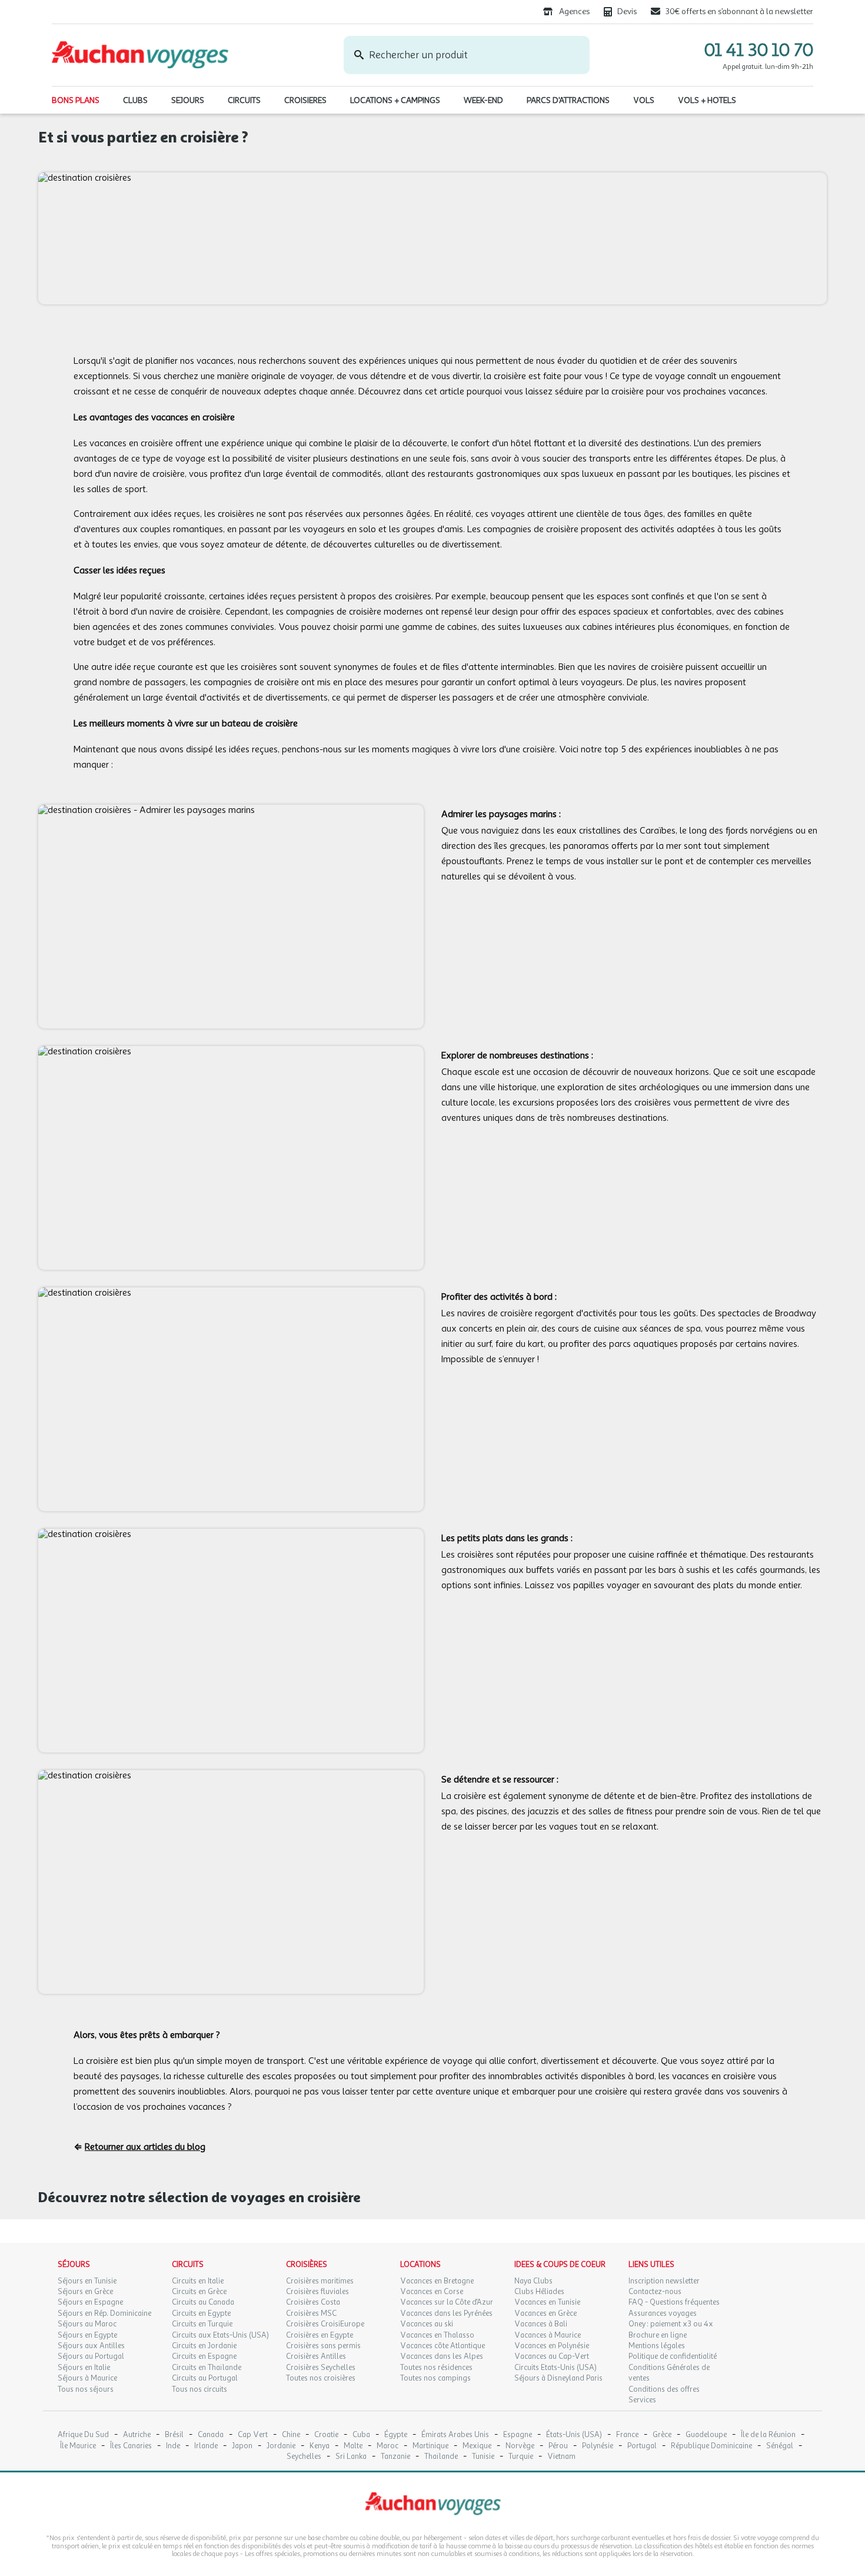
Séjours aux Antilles (91, 2346)
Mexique (477, 2446)
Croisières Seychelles (321, 2368)
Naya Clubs (533, 2281)
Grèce (662, 2435)
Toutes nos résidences (436, 2368)
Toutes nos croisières (321, 2378)
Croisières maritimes (320, 2281)
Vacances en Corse (432, 2292)
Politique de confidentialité (673, 2356)
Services (642, 2400)
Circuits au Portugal (205, 2378)
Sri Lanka (351, 2457)
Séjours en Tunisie (87, 2281)
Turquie (521, 2457)
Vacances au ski (427, 2324)
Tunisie (483, 2457)
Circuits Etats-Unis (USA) (555, 2368)
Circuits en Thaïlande (207, 2368)
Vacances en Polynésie (552, 2346)
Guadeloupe (706, 2435)
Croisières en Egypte (320, 2335)
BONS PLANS (76, 100)
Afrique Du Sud (83, 2435)
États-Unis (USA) (574, 2435)
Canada (211, 2435)
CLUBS (135, 100)
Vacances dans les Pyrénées (446, 2313)
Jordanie (281, 2446)
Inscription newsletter (664, 2281)
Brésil (174, 2435)
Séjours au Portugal (91, 2356)
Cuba (361, 2435)
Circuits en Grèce (199, 2292)
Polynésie (598, 2446)
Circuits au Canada (203, 2302)
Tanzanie (395, 2457)
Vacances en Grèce (545, 2313)
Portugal (642, 2446)
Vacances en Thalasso (437, 2335)
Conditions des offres (664, 2389)
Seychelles (304, 2457)
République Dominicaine (711, 2446)
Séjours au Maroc (87, 2324)
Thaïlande (441, 2457)
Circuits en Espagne (204, 2356)
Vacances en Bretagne (437, 2281)
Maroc (387, 2446)
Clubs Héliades (539, 2292)
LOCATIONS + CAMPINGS (395, 100)
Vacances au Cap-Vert (552, 2356)
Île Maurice (78, 2446)
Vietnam (561, 2457)
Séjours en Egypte (87, 2335)
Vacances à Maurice (548, 2335)
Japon (242, 2446)
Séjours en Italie (84, 2368)
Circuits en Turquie (202, 2324)
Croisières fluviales (317, 2292)
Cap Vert (253, 2435)
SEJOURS (188, 100)
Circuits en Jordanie (204, 2346)
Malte (353, 2446)
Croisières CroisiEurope (325, 2324)
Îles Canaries (131, 2446)
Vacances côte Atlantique (443, 2346)
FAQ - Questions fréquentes (674, 2302)
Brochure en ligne (658, 2335)
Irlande (206, 2446)
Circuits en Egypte (201, 2313)
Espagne (518, 2435)
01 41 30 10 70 (759, 50)
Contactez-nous (655, 2292)
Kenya (320, 2446)
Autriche (137, 2435)
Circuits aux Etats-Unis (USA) (220, 2335)
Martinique (430, 2446)
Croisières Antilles (316, 2356)
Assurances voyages (663, 2313)
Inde (173, 2446)
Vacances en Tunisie (547, 2302)
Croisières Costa (313, 2302)
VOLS (644, 100)
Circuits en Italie (198, 2281)
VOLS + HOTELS (707, 100)
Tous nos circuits (199, 2389)
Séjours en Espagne (90, 2302)
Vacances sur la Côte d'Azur (447, 2302)
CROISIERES (305, 100)
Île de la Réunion (768, 2435)
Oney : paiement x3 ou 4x (671, 2324)
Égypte (396, 2435)
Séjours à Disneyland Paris (558, 2378)
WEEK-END (483, 100)
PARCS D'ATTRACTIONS (568, 100)
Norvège (520, 2446)
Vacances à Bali (541, 2324)
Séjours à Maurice (87, 2378)
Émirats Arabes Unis (455, 2435)
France (627, 2435)
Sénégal (780, 2446)
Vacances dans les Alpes (442, 2356)
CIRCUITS (244, 100)
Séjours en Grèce (85, 2292)
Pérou (558, 2446)
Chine (291, 2435)
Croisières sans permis (323, 2346)
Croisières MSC (311, 2313)
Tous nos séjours (86, 2389)
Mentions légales (657, 2346)
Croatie (326, 2435)
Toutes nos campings (435, 2378)
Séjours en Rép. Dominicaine (104, 2313)
